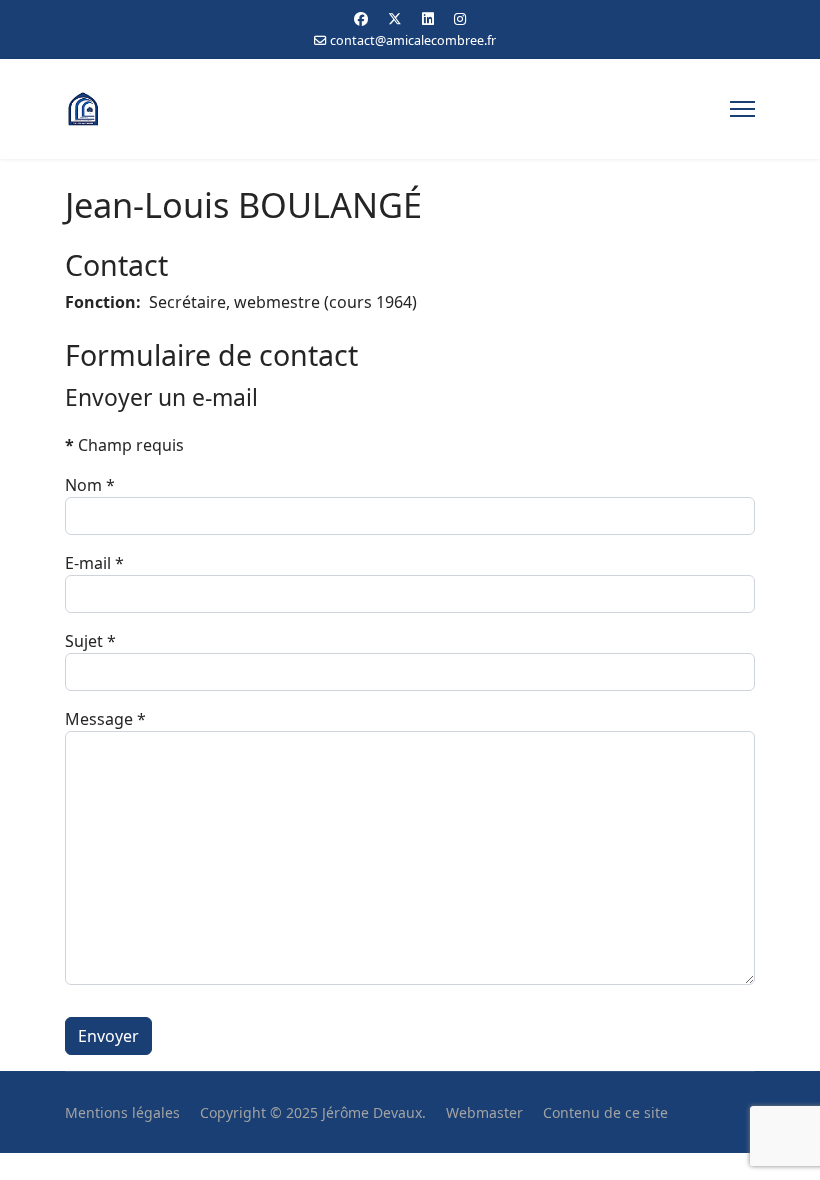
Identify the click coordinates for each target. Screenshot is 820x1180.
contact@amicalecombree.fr (413, 40)
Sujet (90, 641)
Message (105, 719)
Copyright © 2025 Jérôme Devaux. (313, 1112)
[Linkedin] (428, 18)
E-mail (94, 563)
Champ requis (124, 445)
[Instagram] (460, 18)
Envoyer (108, 1036)
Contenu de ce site (605, 1112)
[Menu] (742, 109)
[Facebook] (361, 18)
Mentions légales (122, 1112)
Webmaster (484, 1112)
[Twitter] (395, 18)
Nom (90, 485)
